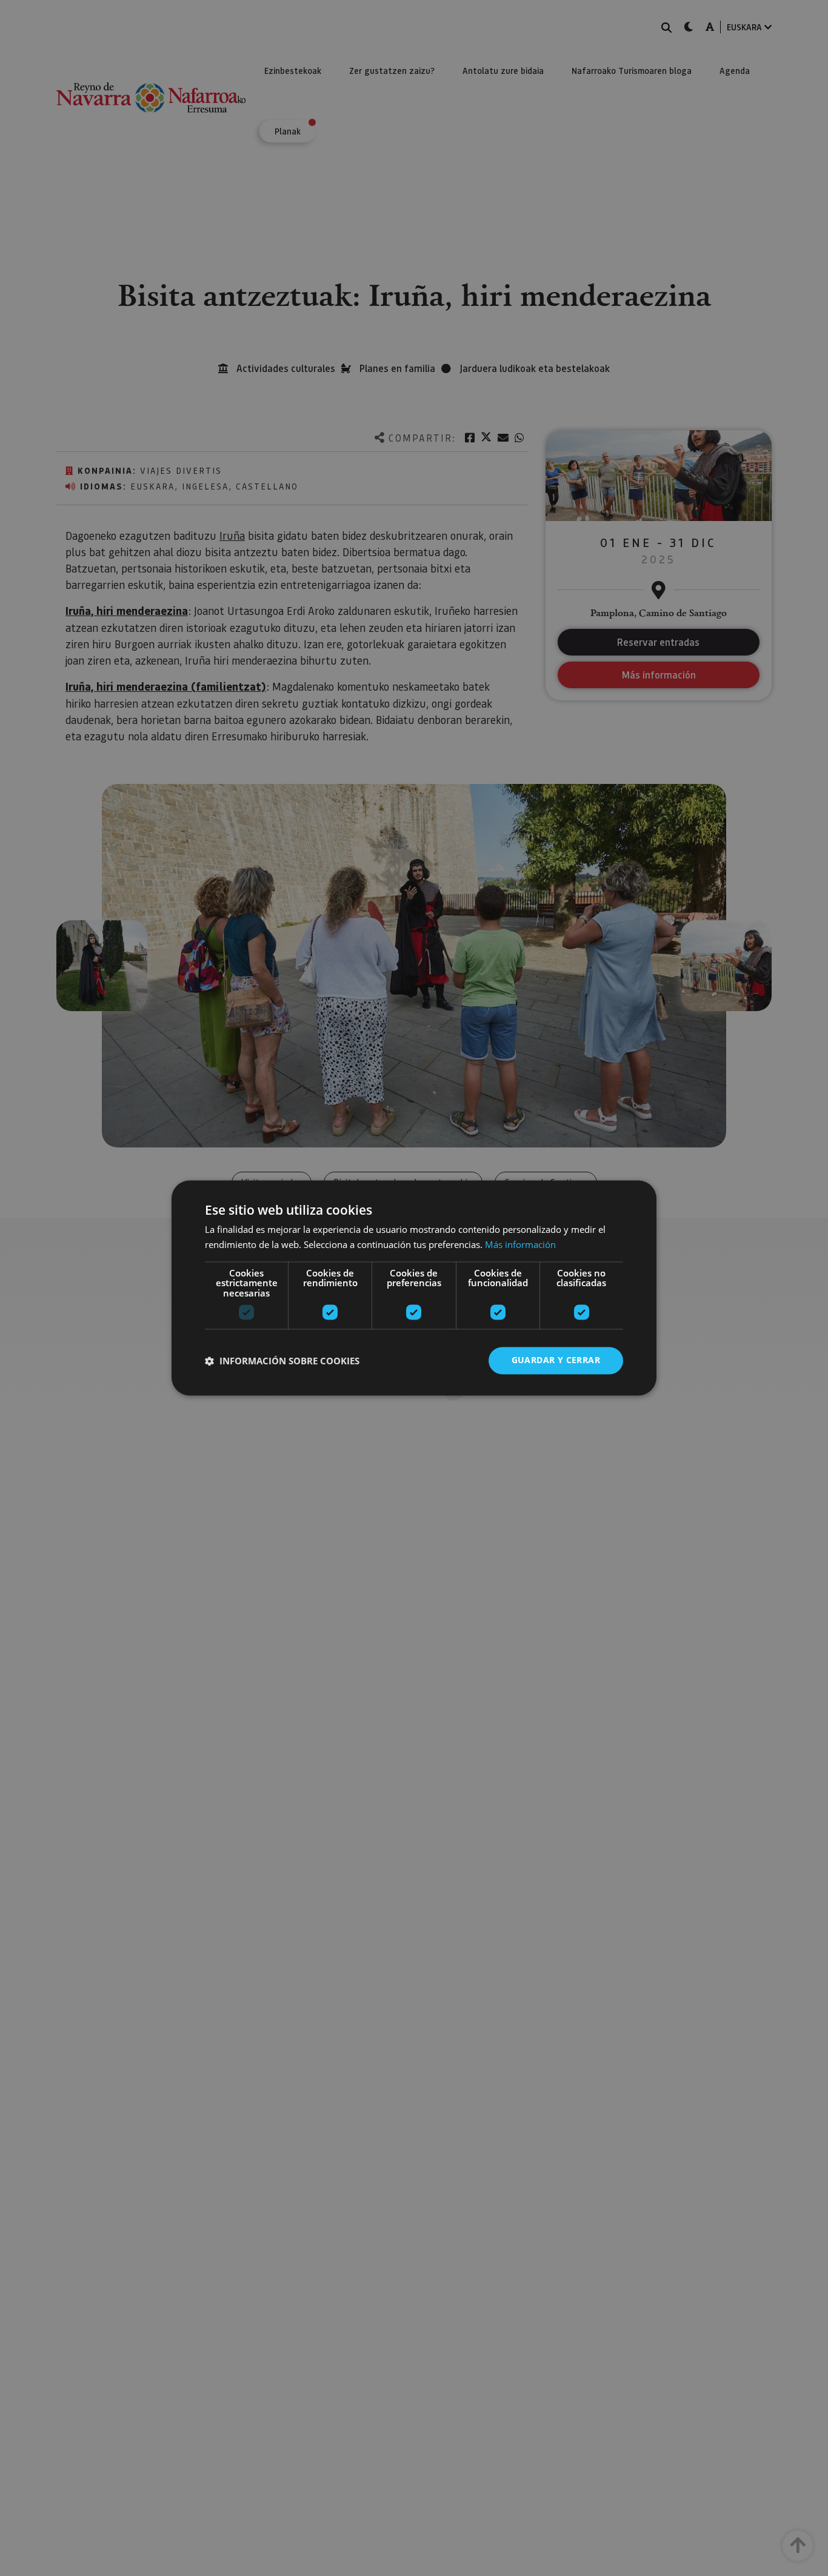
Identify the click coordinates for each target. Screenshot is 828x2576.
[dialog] (414, 1288)
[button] (282, 1361)
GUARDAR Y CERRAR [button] (556, 1360)
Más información (520, 1245)
